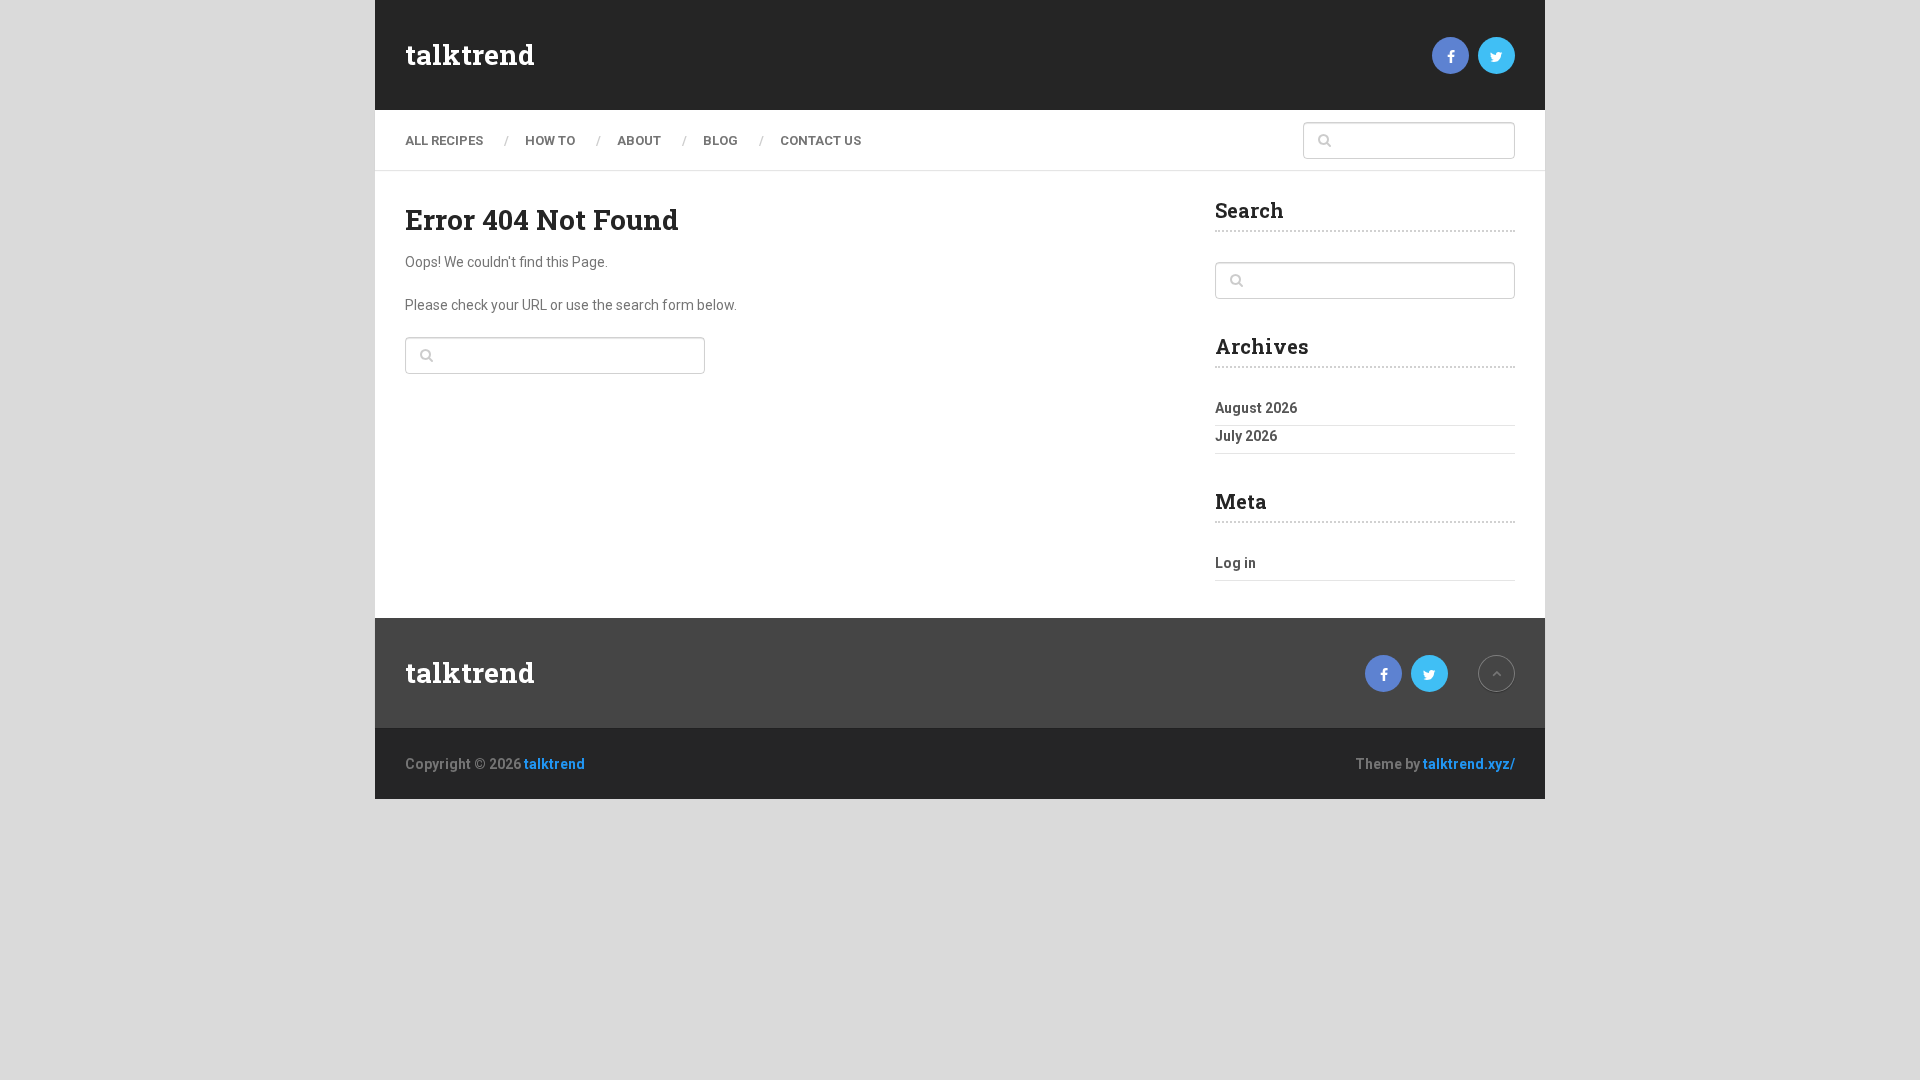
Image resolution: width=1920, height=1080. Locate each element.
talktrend (470, 55)
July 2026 (1246, 436)
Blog (720, 140)
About (639, 140)
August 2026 (1256, 408)
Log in (1235, 563)
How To (550, 140)
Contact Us (820, 140)
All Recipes (444, 140)
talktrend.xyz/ (1469, 764)
